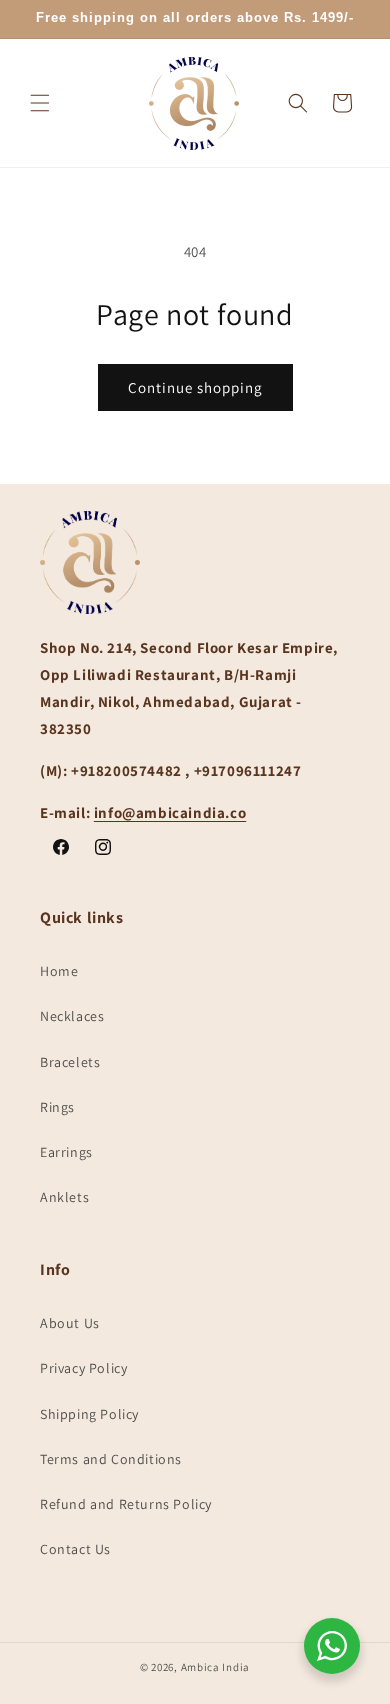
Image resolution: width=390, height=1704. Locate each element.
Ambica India (215, 1667)
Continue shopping (195, 387)
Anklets (64, 1197)
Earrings (66, 1152)
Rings (57, 1107)
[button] (40, 103)
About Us (70, 1323)
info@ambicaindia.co (170, 812)
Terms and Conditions (111, 1459)
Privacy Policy (83, 1368)
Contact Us (75, 1549)
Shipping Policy (89, 1414)
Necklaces (72, 1016)
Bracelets (70, 1062)
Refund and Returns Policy (126, 1504)
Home (59, 971)
